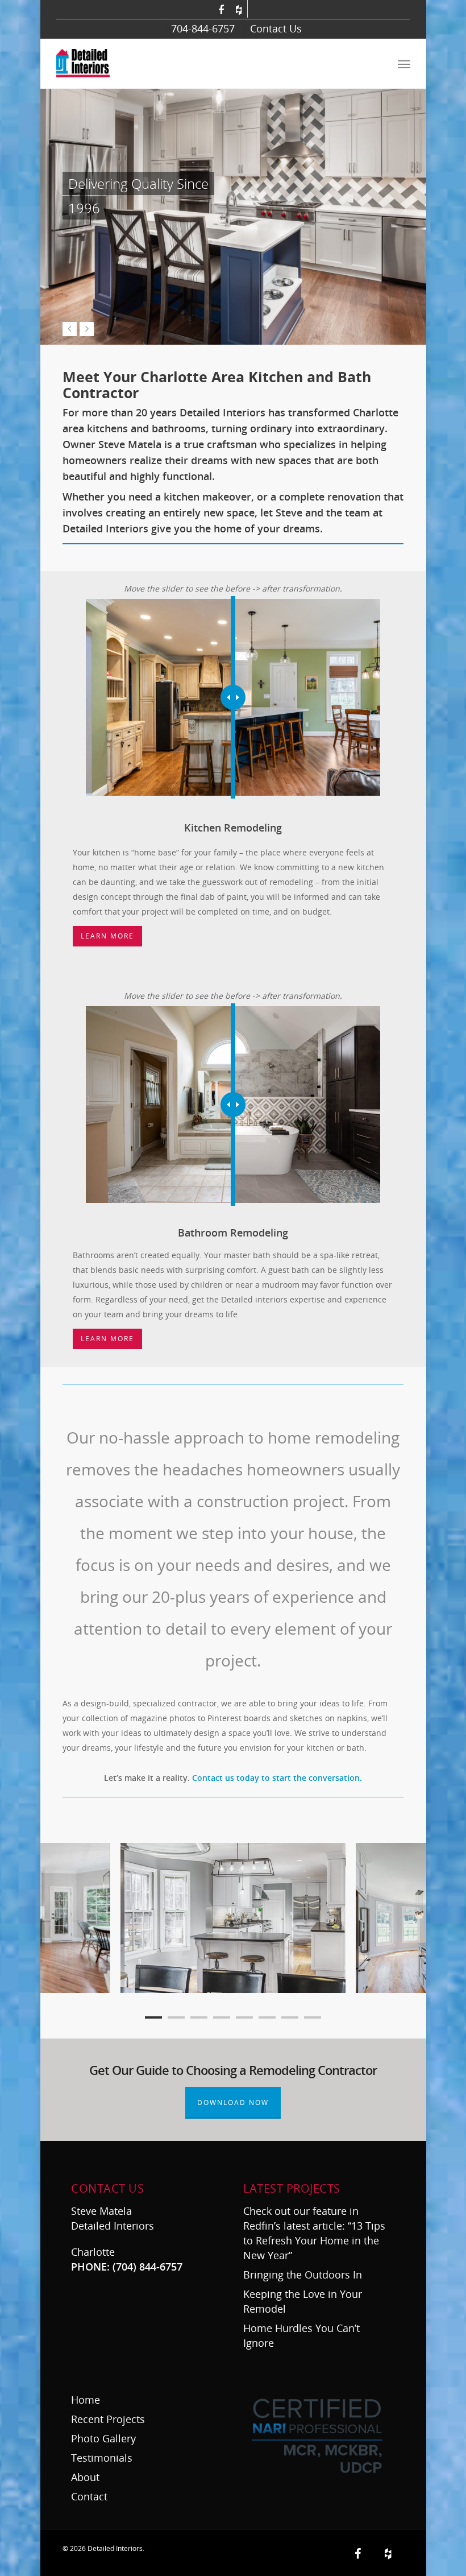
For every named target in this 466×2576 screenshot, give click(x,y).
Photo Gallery (103, 2438)
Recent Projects (108, 2419)
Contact (89, 2496)
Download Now (233, 2102)
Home (86, 2400)
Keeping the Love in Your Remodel (303, 2301)
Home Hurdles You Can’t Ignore (301, 2335)
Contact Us (276, 28)
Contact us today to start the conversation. (277, 1778)
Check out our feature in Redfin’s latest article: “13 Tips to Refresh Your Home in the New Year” (314, 2233)
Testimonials (102, 2458)
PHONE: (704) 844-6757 (127, 2267)
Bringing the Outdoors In (304, 2275)
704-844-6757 (203, 28)
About (85, 2477)
